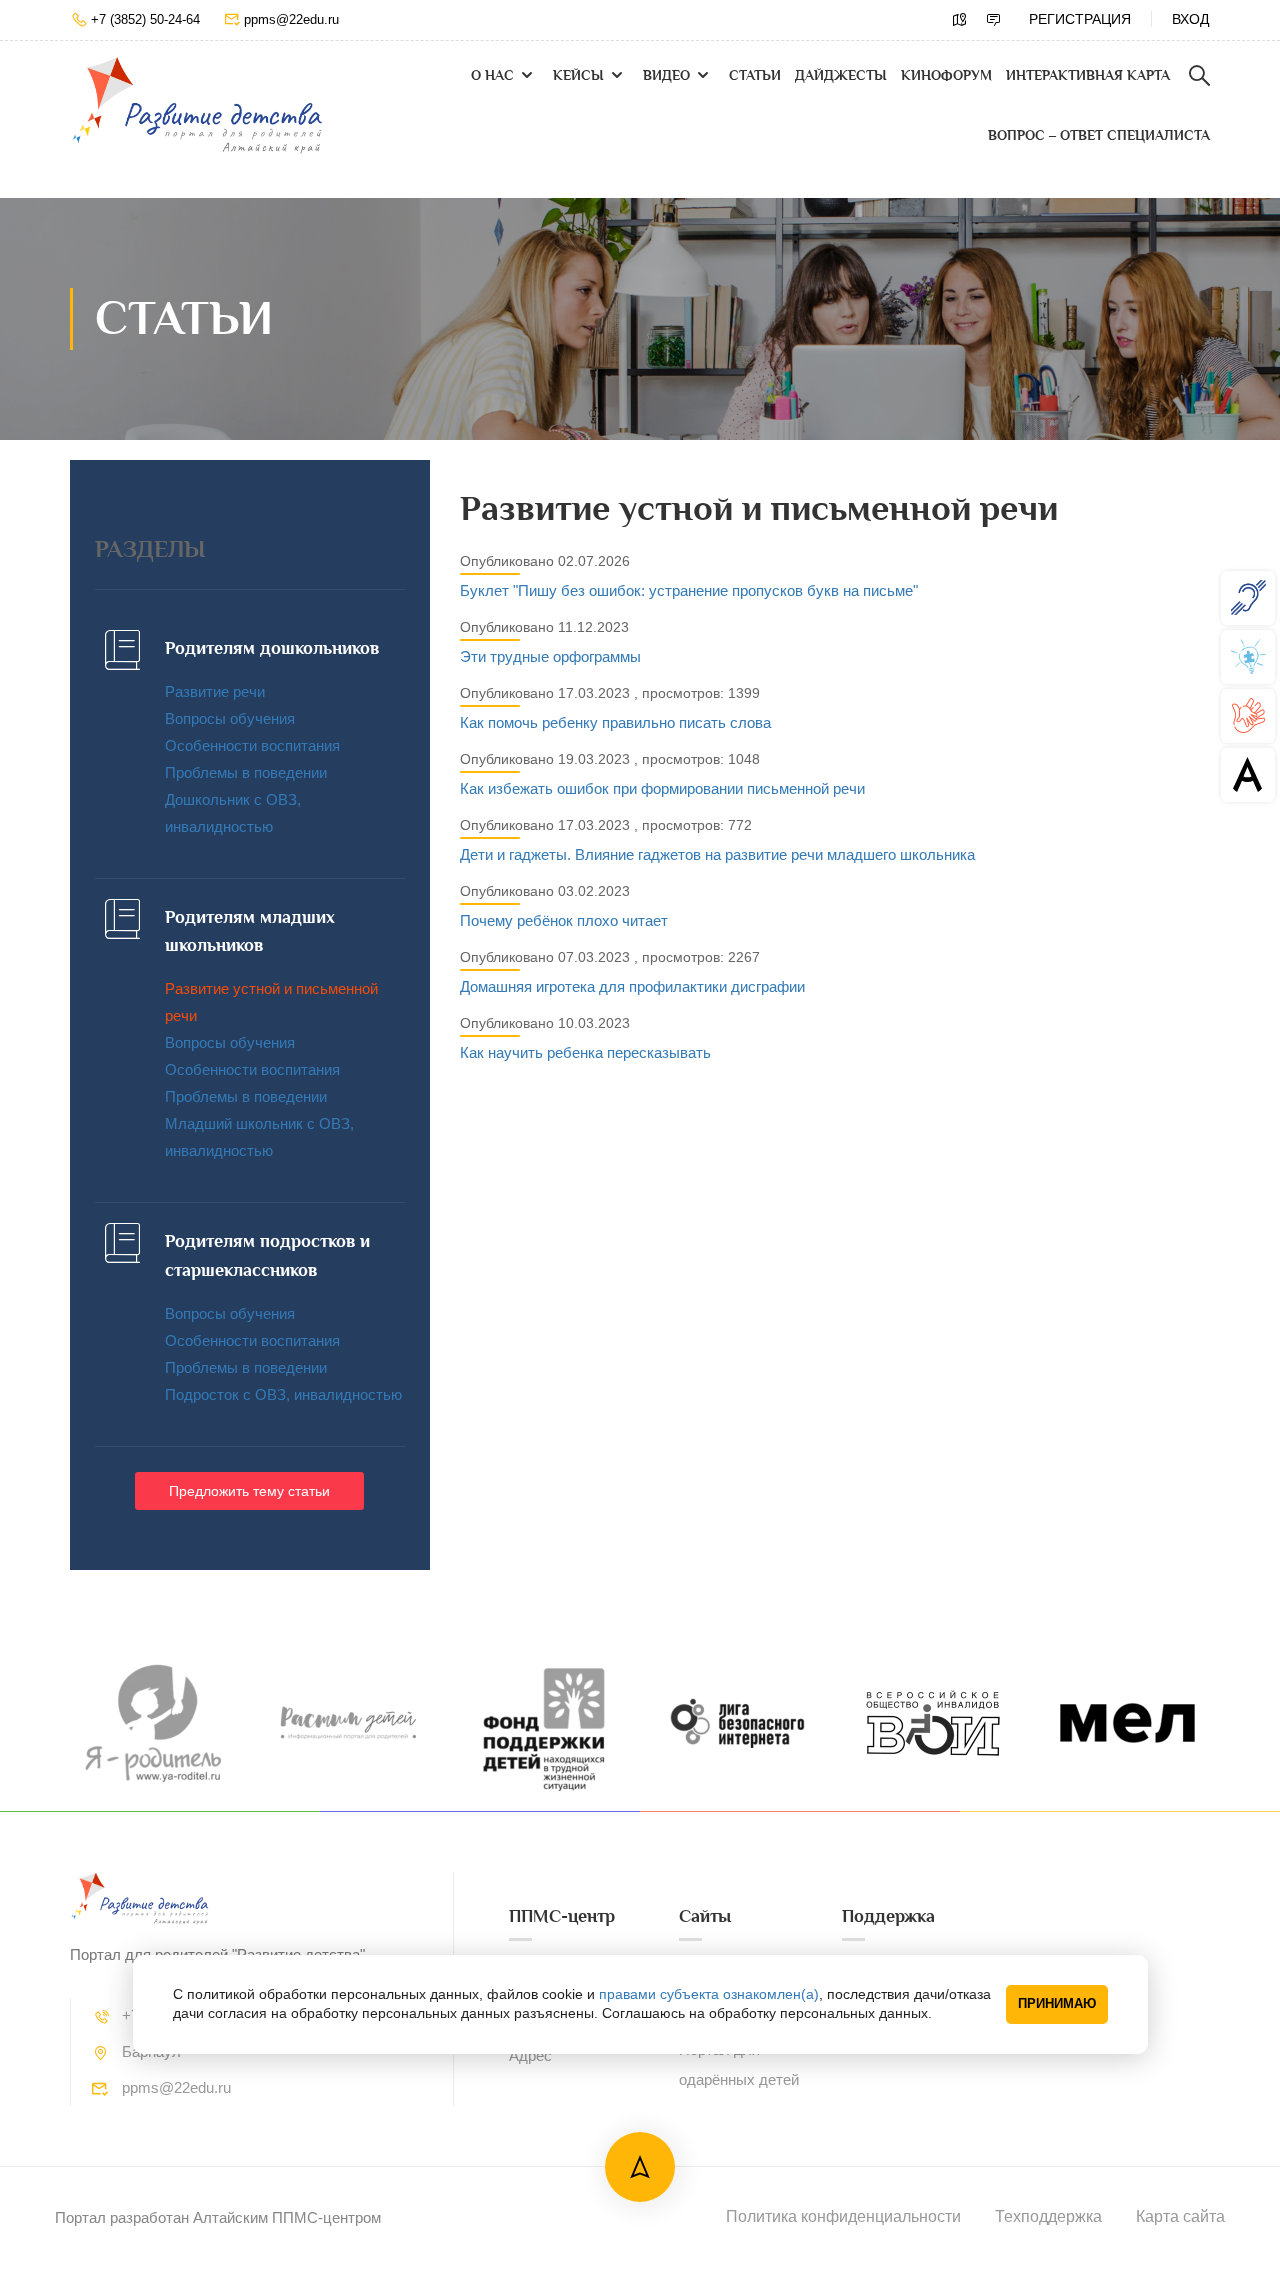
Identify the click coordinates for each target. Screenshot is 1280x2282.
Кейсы (578, 75)
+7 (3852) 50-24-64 (145, 19)
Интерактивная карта (1088, 75)
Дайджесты (841, 75)
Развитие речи (215, 691)
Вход (1190, 19)
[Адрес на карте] (960, 20)
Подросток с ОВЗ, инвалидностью (283, 1394)
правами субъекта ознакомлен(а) (709, 1994)
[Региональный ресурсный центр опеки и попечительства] (1248, 715)
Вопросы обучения (230, 718)
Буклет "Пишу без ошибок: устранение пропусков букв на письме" (689, 590)
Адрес (530, 2055)
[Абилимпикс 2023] (1248, 774)
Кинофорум (946, 75)
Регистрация (1080, 19)
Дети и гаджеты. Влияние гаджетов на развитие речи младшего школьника (717, 854)
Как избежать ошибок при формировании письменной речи (662, 788)
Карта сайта (1180, 2216)
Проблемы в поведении (246, 772)
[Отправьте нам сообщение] (994, 20)
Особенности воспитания (252, 745)
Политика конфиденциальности (843, 2216)
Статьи (755, 75)
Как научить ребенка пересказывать (585, 1052)
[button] (249, 1491)
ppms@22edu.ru (291, 19)
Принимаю (1057, 2003)
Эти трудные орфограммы (550, 656)
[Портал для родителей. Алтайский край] (197, 105)
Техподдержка (1048, 2216)
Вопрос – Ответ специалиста (1099, 135)
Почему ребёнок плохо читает (564, 920)
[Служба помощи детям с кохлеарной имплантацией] (1248, 597)
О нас (492, 75)
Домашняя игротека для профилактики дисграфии (632, 986)
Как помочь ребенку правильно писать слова (615, 722)
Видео (666, 75)
